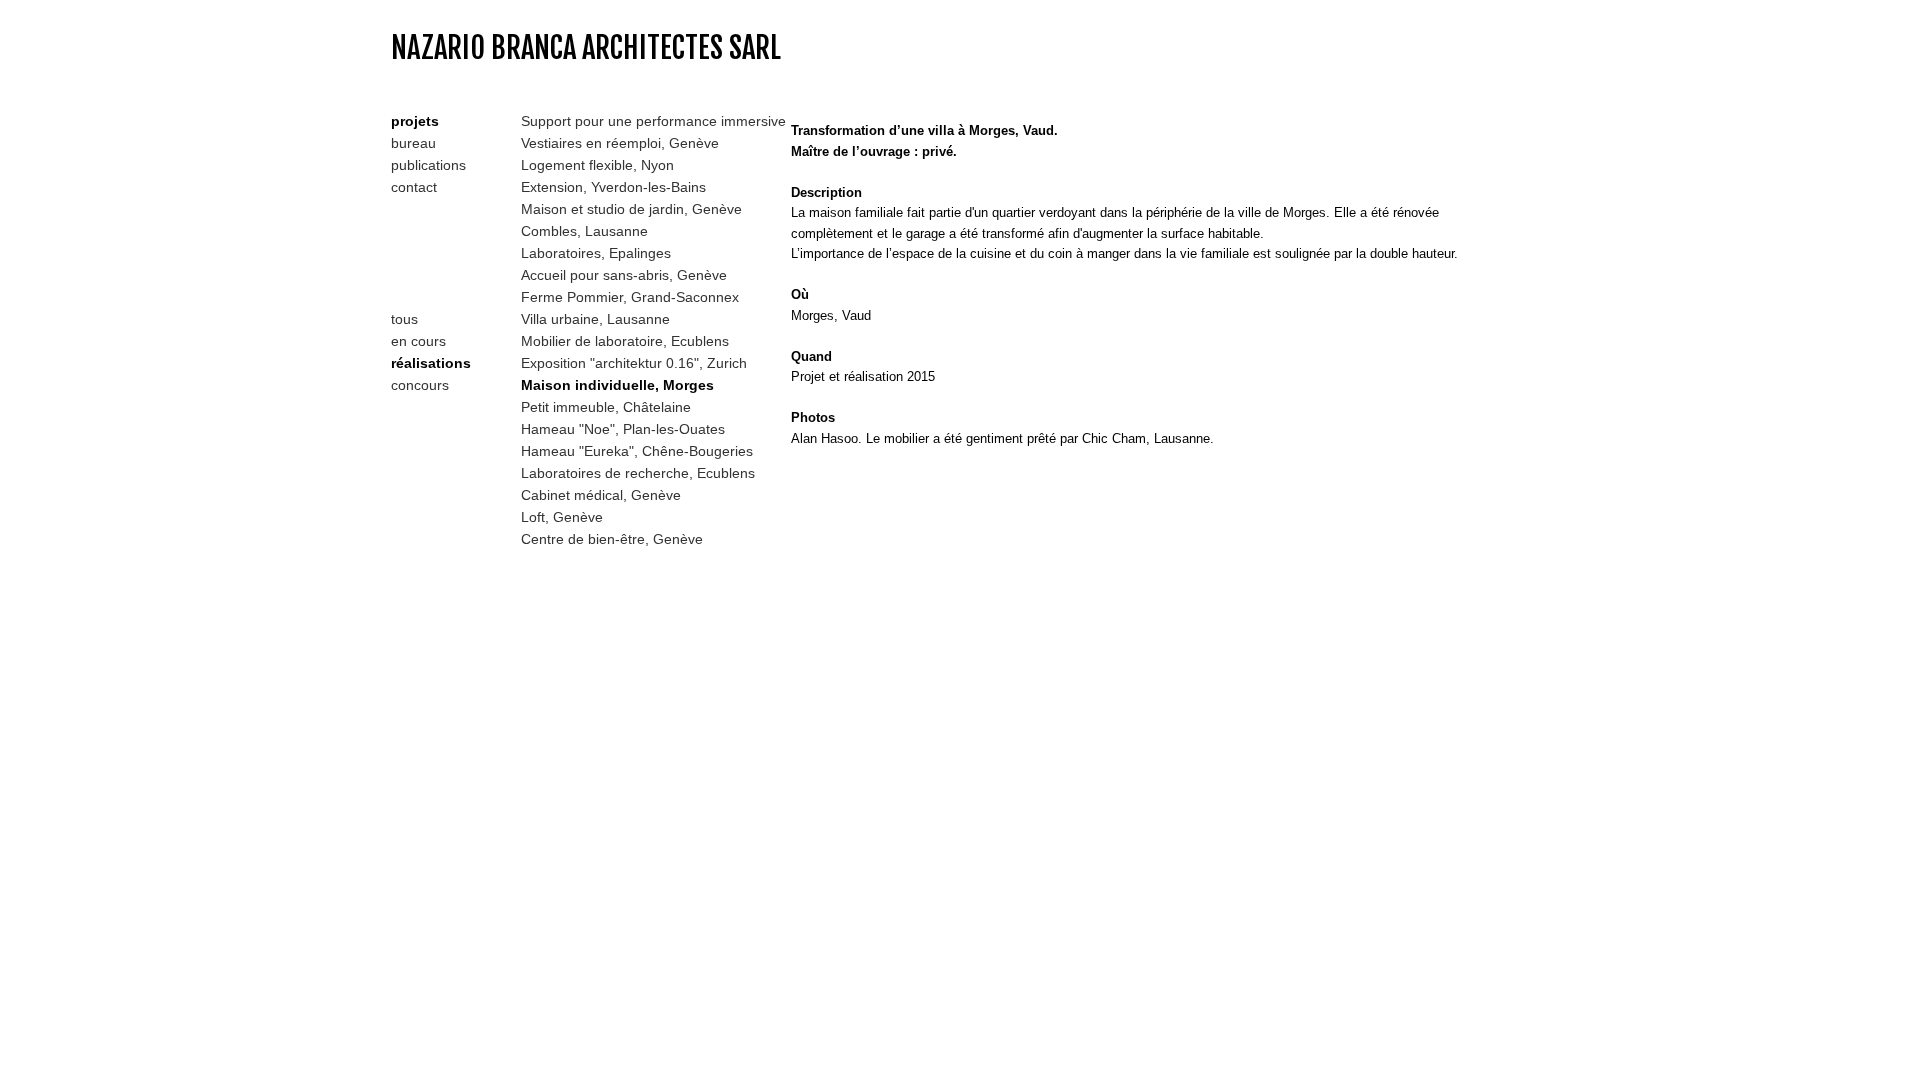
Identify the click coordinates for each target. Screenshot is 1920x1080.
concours (420, 385)
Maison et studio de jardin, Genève (631, 209)
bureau (413, 143)
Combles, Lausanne (584, 231)
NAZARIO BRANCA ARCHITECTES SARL (586, 48)
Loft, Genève (562, 517)
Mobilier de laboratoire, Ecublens (625, 341)
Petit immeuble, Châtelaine (606, 407)
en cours (418, 341)
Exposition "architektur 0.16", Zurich (634, 363)
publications (428, 165)
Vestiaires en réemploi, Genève (620, 143)
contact (414, 187)
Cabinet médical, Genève (601, 495)
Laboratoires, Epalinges (596, 253)
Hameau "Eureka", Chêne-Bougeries (637, 451)
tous (404, 319)
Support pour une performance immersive (653, 121)
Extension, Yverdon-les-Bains (613, 187)
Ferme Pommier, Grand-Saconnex (630, 297)
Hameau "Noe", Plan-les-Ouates (623, 429)
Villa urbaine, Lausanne (595, 319)
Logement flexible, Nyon (597, 165)
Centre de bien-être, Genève (612, 539)
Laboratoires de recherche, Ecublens (638, 473)
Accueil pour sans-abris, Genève (624, 275)
